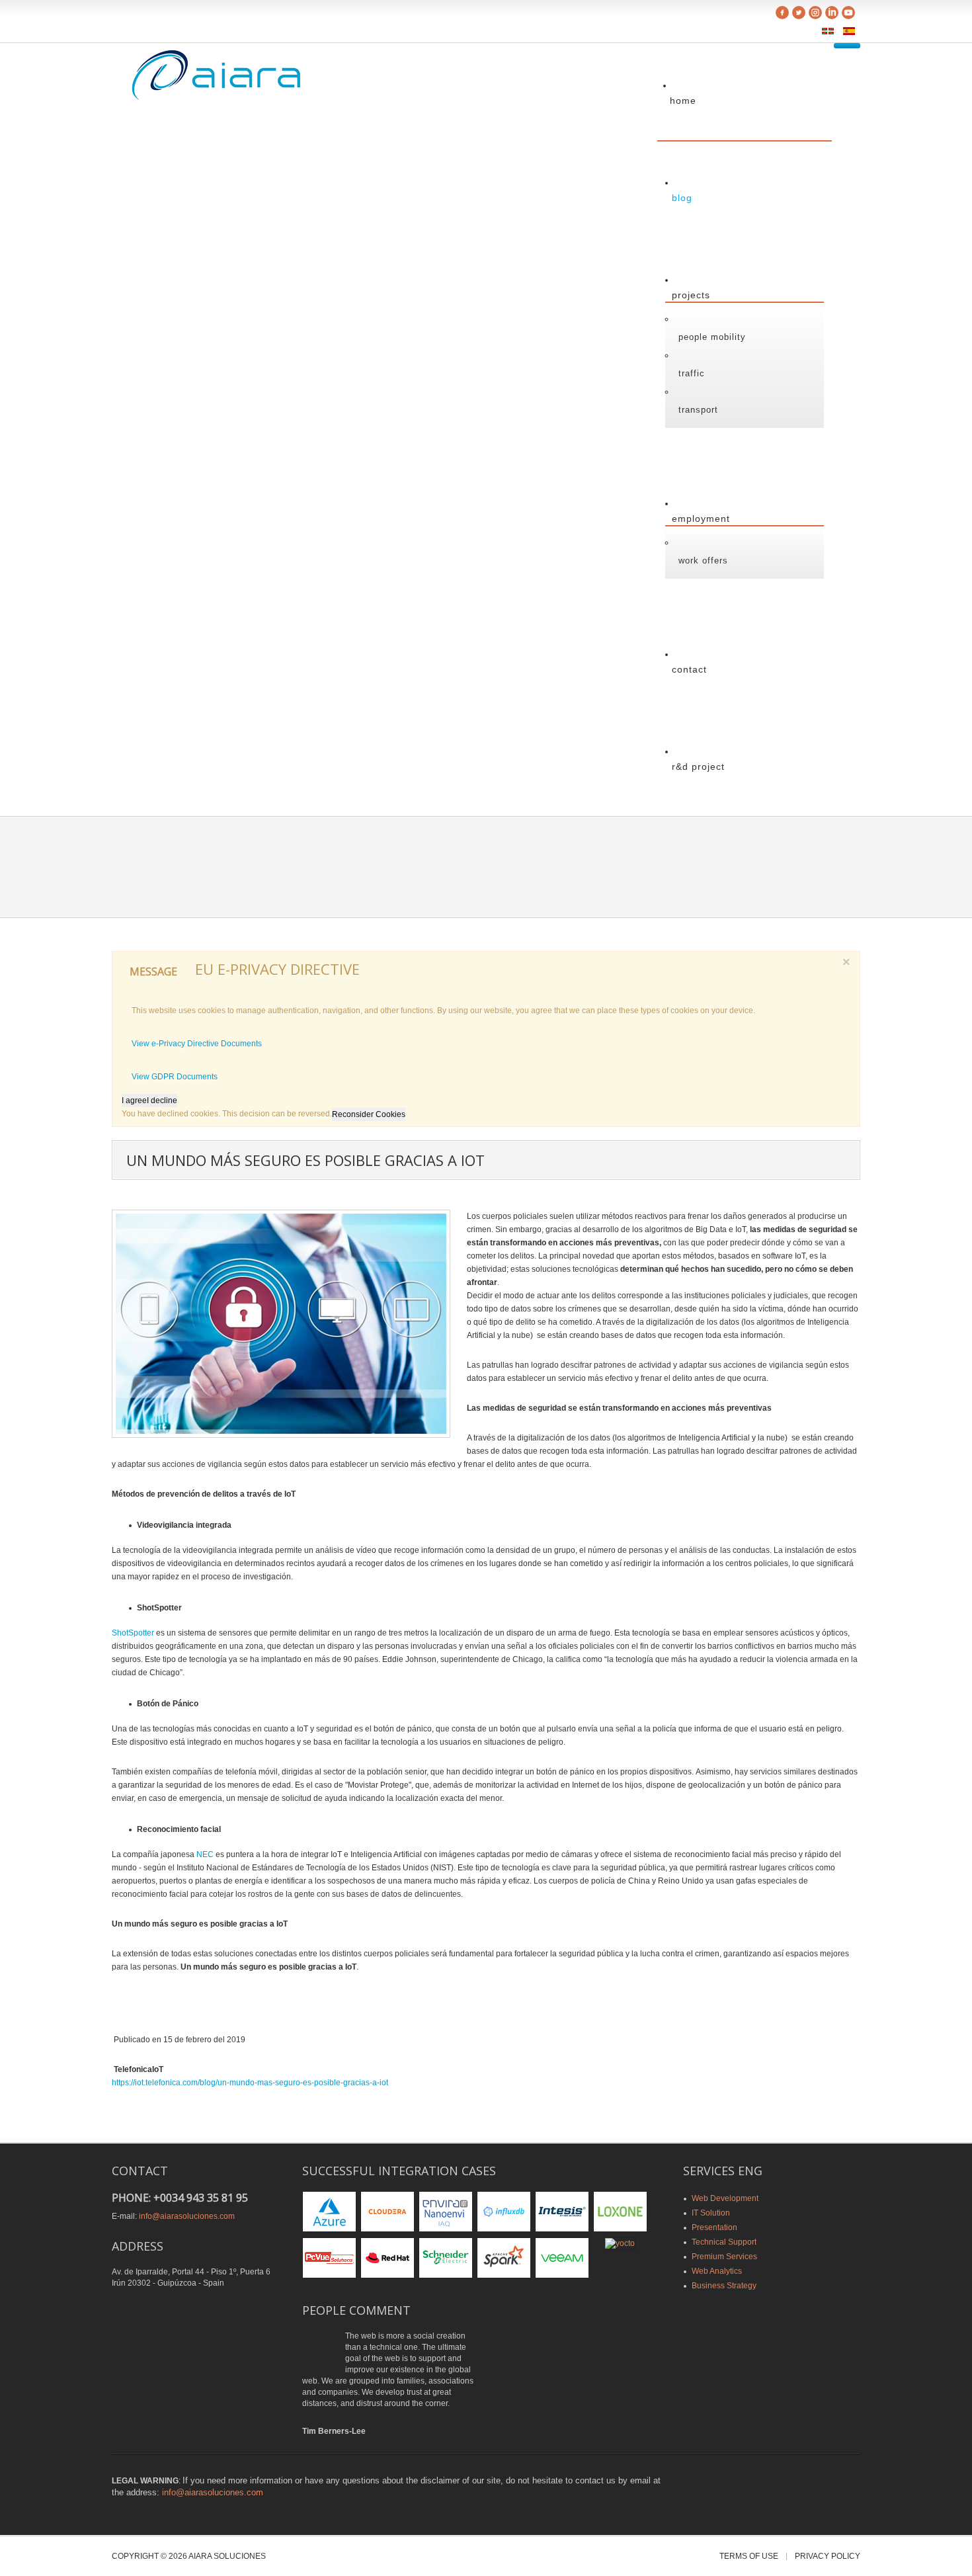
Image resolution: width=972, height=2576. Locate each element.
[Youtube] (848, 14)
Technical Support (724, 2242)
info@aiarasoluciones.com (187, 2216)
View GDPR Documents (175, 1077)
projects (691, 295)
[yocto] (620, 2243)
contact (689, 669)
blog (682, 198)
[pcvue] (329, 2257)
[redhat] (387, 2257)
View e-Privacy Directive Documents (197, 1044)
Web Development (725, 2198)
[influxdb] (504, 2211)
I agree (134, 1101)
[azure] (329, 2211)
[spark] (504, 2257)
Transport (698, 410)
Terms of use (749, 2556)
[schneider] (446, 2257)
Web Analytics (717, 2271)
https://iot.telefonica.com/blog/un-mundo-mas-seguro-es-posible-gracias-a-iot (250, 2083)
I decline (162, 1101)
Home (683, 101)
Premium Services (724, 2257)
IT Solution (711, 2213)
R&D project (698, 767)
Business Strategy (724, 2286)
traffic (692, 373)
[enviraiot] (446, 2211)
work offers (703, 561)
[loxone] (620, 2211)
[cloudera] (387, 2211)
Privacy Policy (828, 2556)
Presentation (714, 2227)
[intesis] (562, 2211)
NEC (205, 1854)
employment (701, 519)
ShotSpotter (133, 1633)
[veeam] (562, 2257)
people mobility (712, 337)
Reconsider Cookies (369, 1114)
